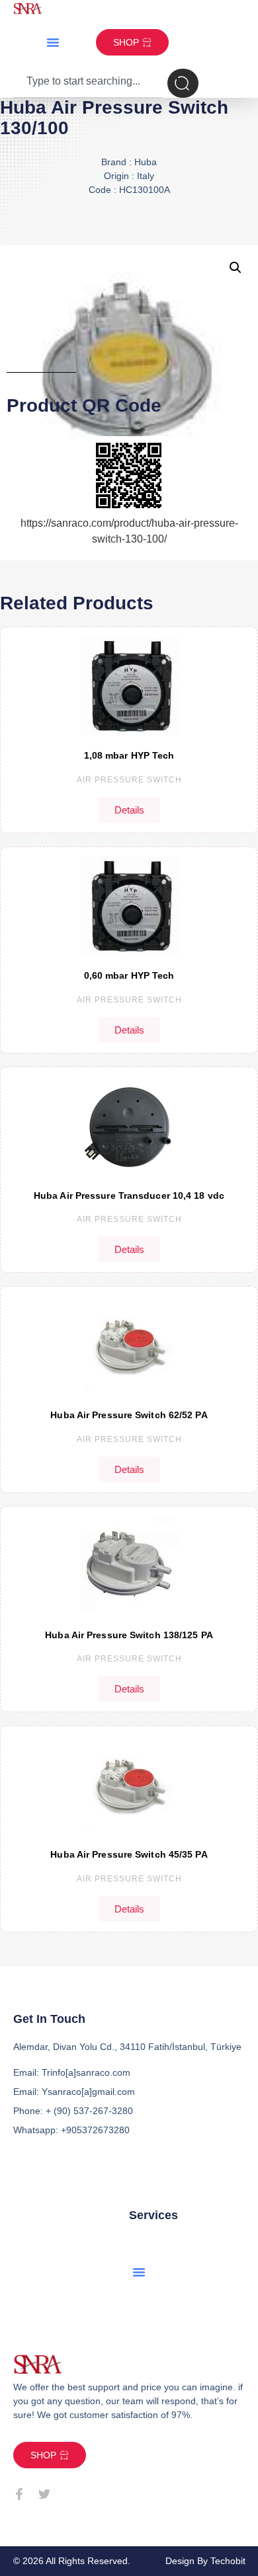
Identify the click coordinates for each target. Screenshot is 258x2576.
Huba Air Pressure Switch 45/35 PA (129, 1854)
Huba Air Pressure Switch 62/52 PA (129, 1415)
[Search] (183, 83)
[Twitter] (44, 2494)
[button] (53, 42)
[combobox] (88, 83)
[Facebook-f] (19, 2494)
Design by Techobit (205, 2561)
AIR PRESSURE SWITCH (129, 780)
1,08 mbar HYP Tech (129, 755)
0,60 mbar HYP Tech (129, 975)
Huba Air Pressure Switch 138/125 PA (129, 1635)
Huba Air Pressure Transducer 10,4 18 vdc (129, 1195)
